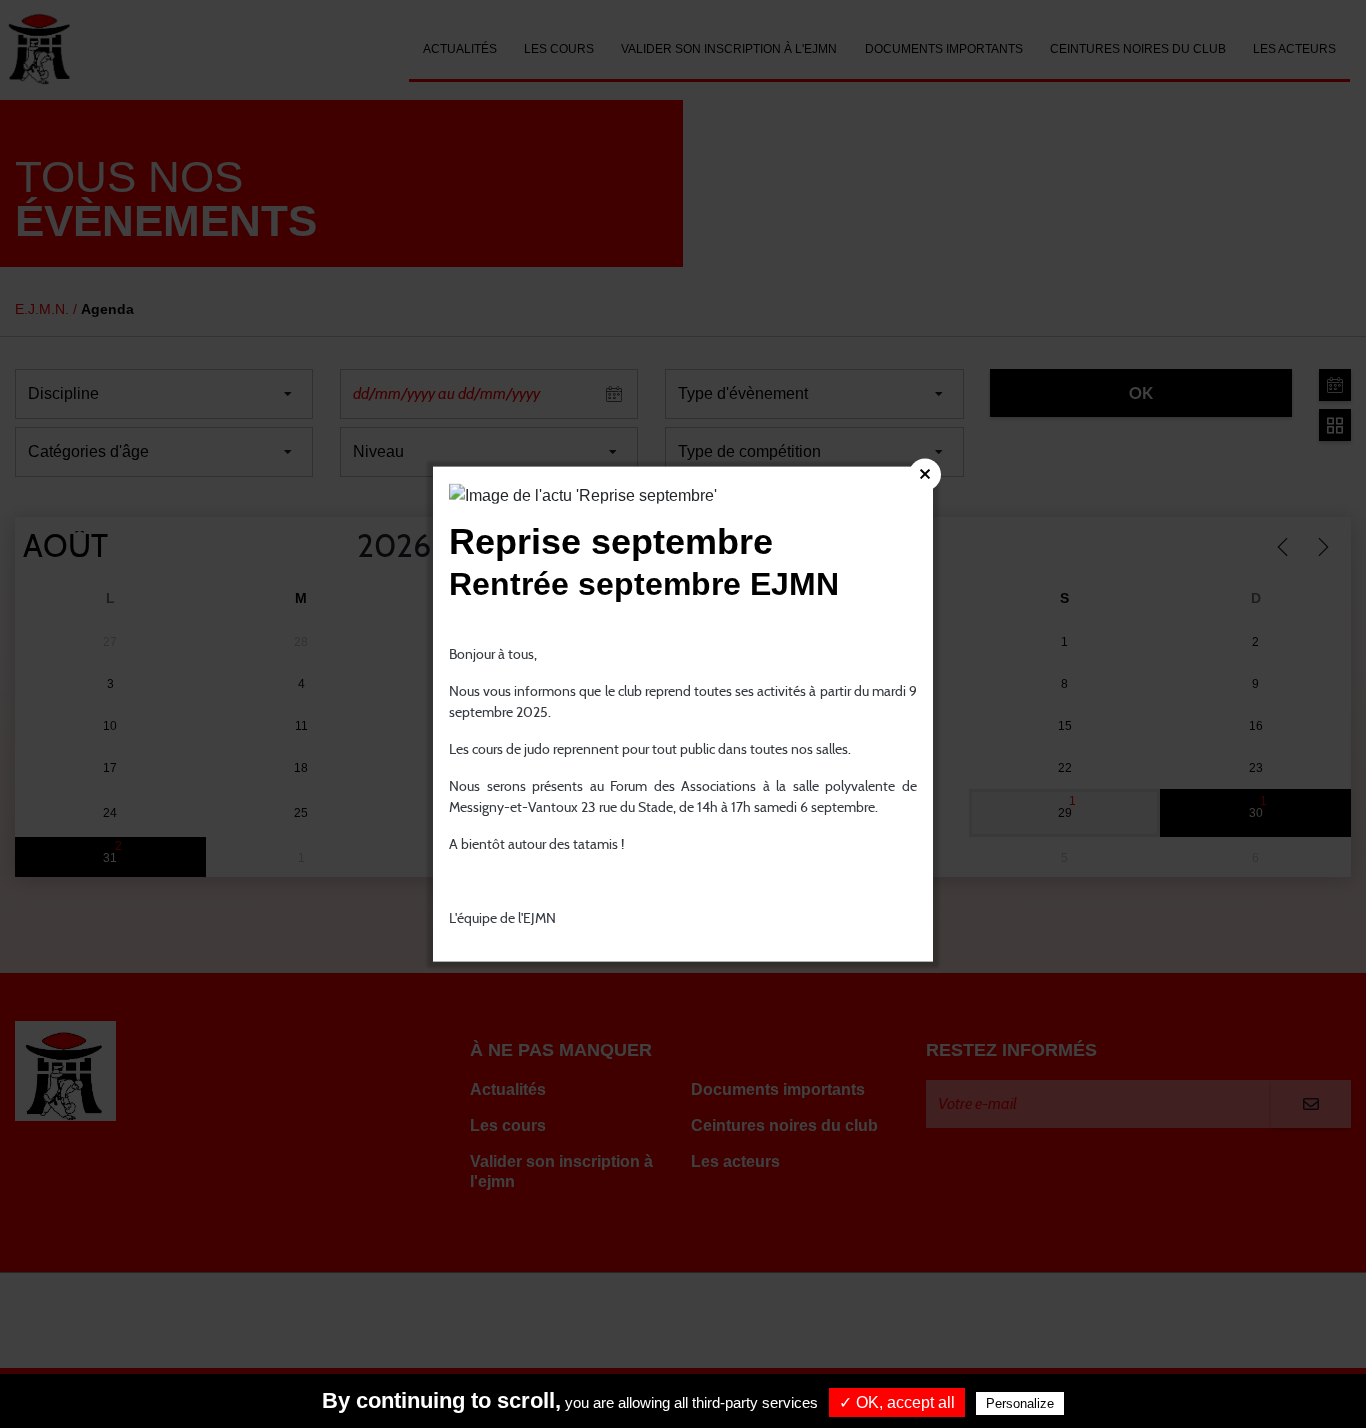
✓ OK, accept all (897, 1402)
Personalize (1020, 1403)
